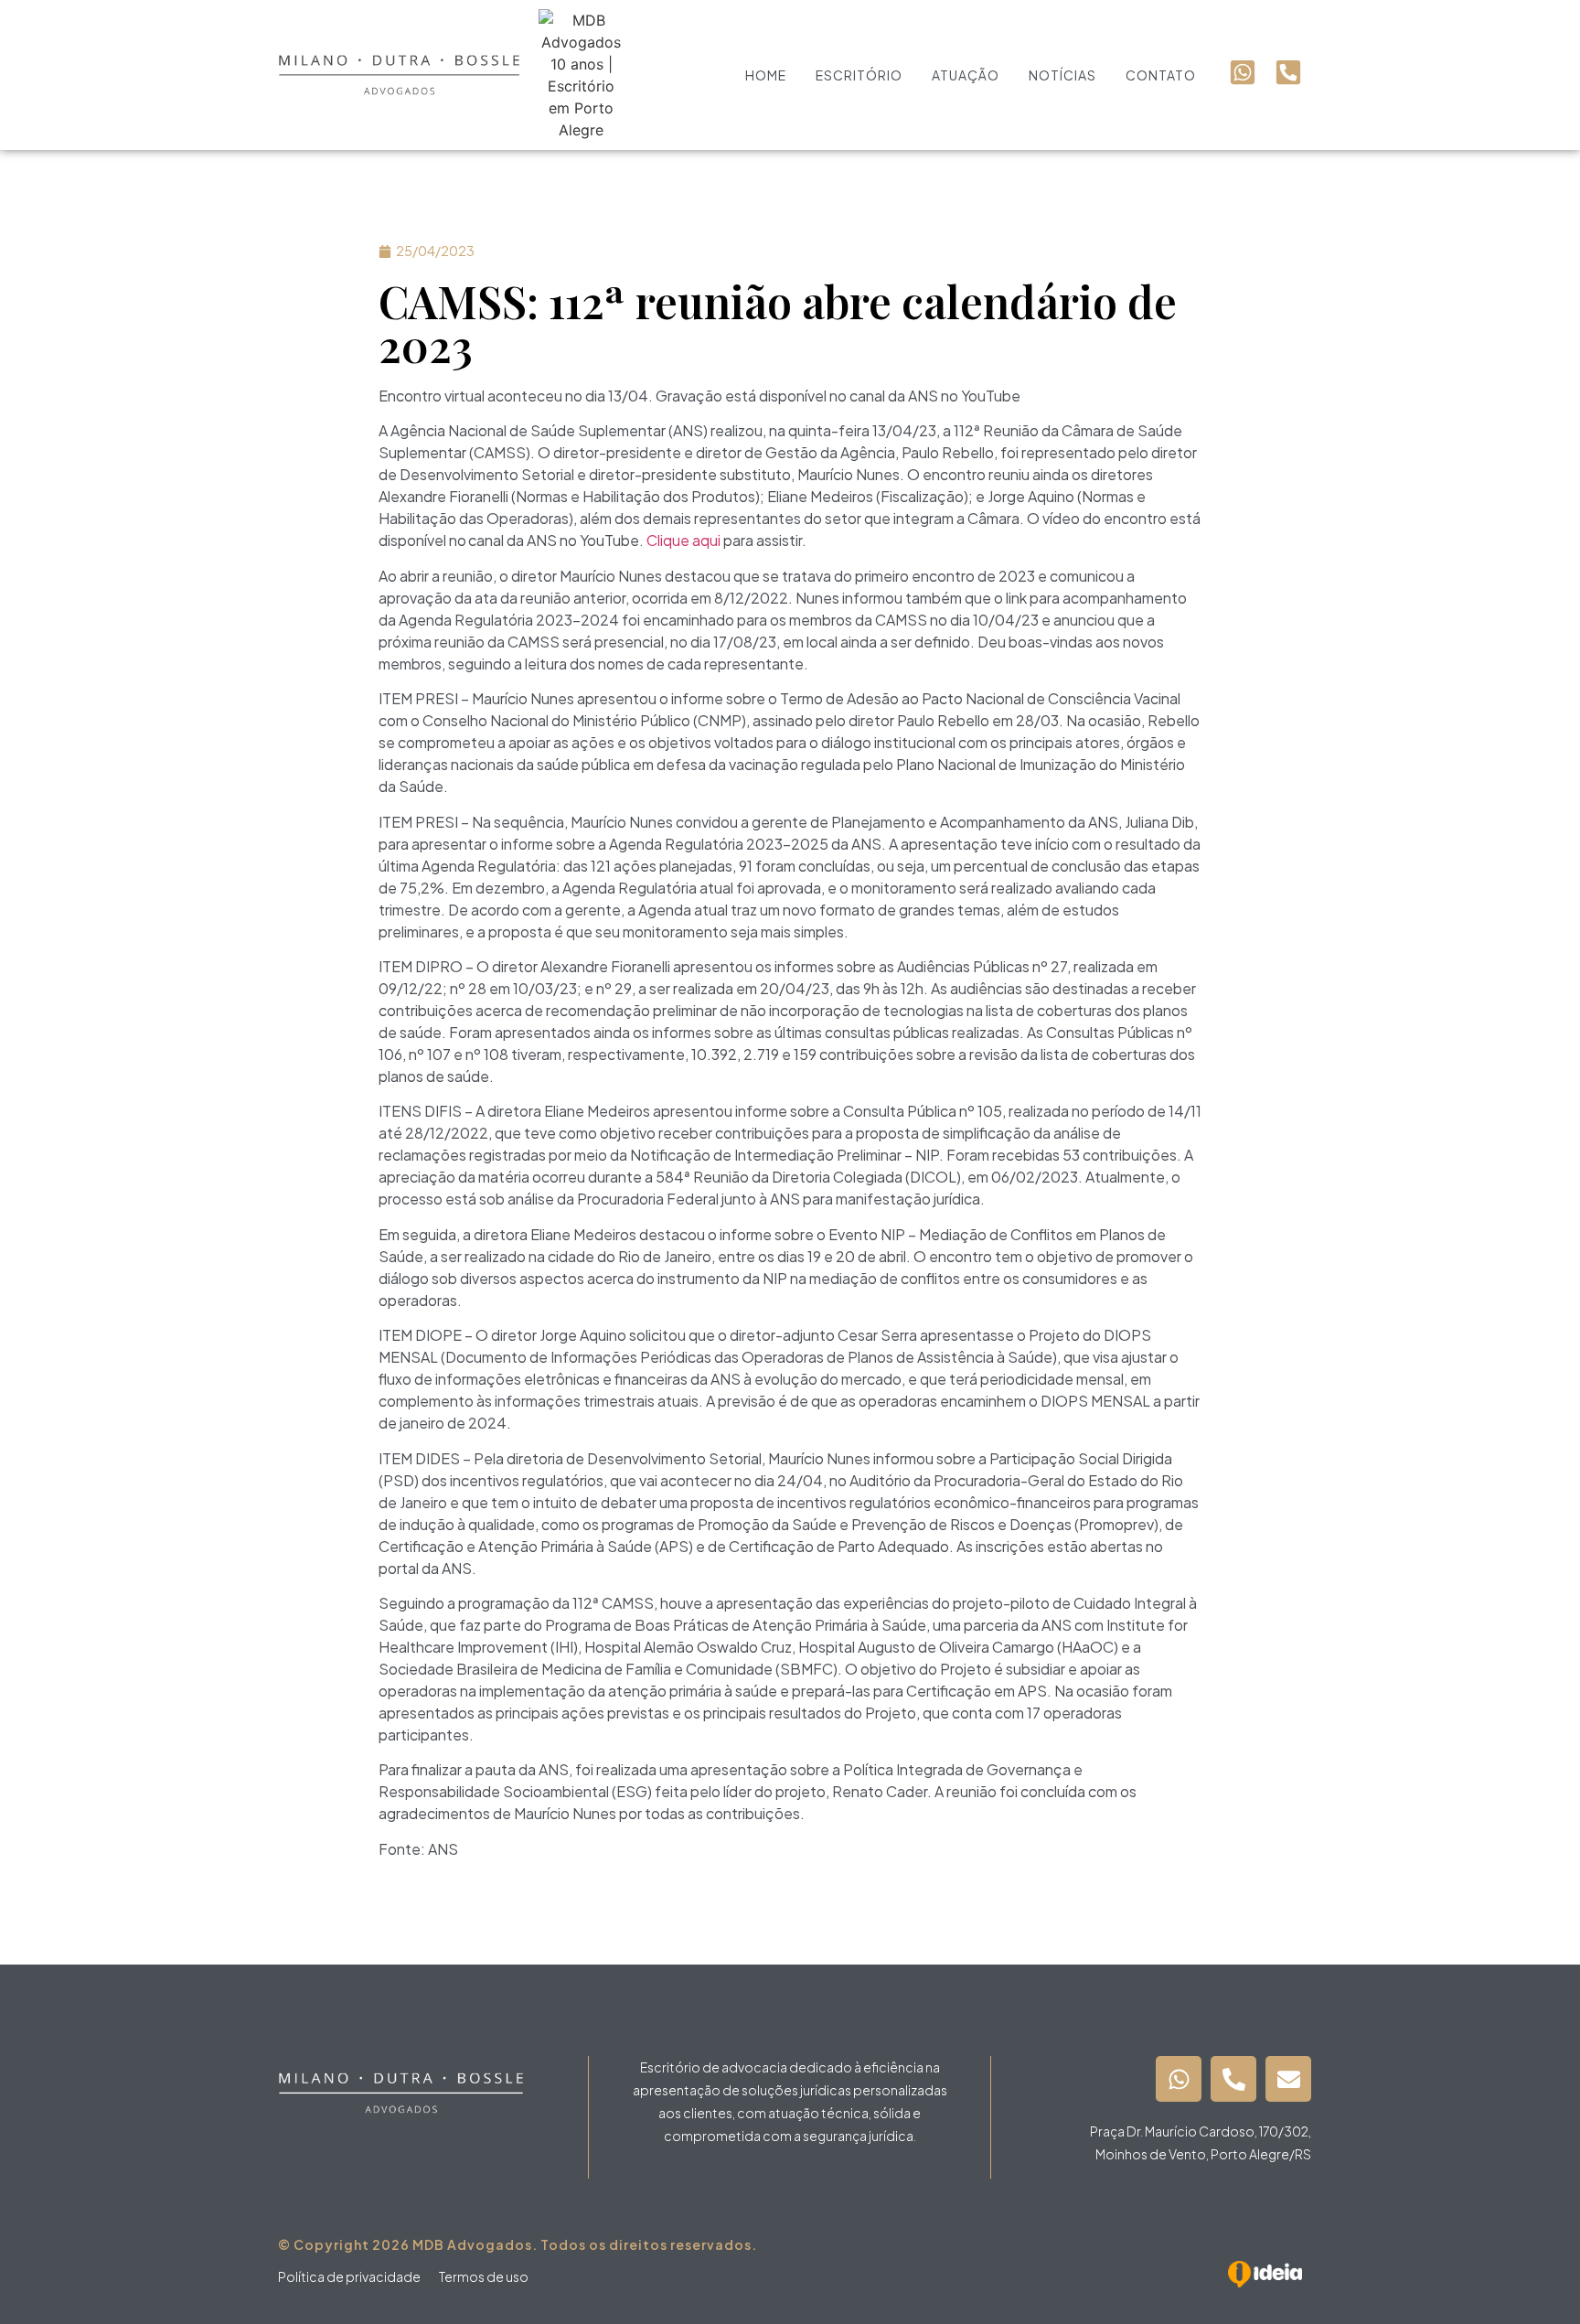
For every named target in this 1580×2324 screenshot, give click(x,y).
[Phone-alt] (1233, 2079)
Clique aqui (683, 540)
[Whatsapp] (1179, 2079)
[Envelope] (1288, 2079)
